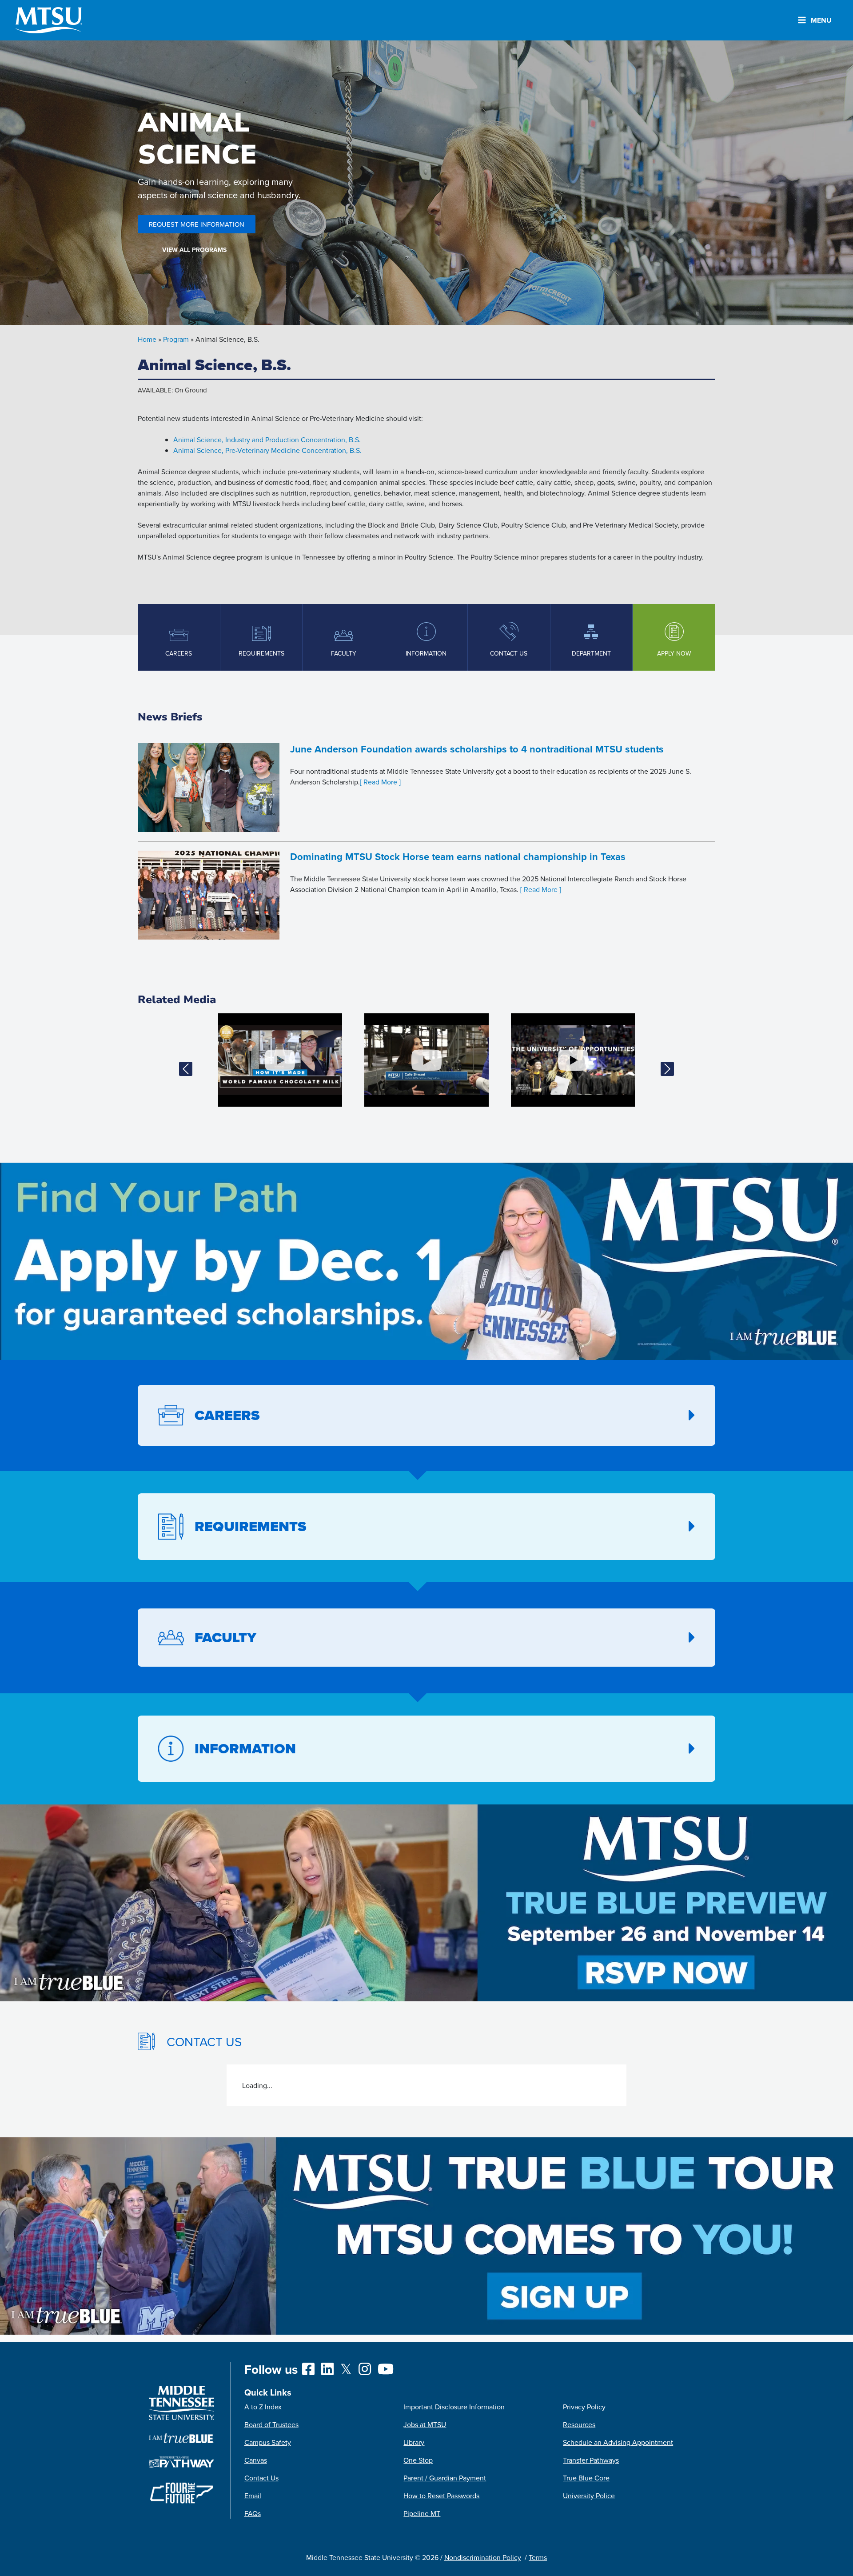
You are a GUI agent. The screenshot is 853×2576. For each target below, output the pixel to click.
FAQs (253, 2513)
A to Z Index (263, 2407)
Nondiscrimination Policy (483, 2557)
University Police (589, 2496)
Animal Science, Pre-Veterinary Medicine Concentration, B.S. (267, 450)
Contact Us (261, 2478)
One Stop (418, 2460)
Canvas (256, 2460)
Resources (579, 2424)
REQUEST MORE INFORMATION (197, 224)
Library (414, 2442)
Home (147, 339)
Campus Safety (268, 2442)
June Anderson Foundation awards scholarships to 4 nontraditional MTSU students (477, 749)
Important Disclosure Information (454, 2407)
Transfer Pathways (591, 2460)
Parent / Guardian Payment (445, 2478)
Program (176, 339)
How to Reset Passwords (441, 2496)
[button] (185, 1069)
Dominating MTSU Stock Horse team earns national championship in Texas (458, 856)
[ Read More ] (380, 782)
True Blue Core (586, 2478)
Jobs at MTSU (425, 2424)
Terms (538, 2557)
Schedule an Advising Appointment (618, 2442)
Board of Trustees (271, 2424)
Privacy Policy (584, 2407)
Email (253, 2496)
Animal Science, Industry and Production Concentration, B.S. (267, 440)
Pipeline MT (422, 2513)
